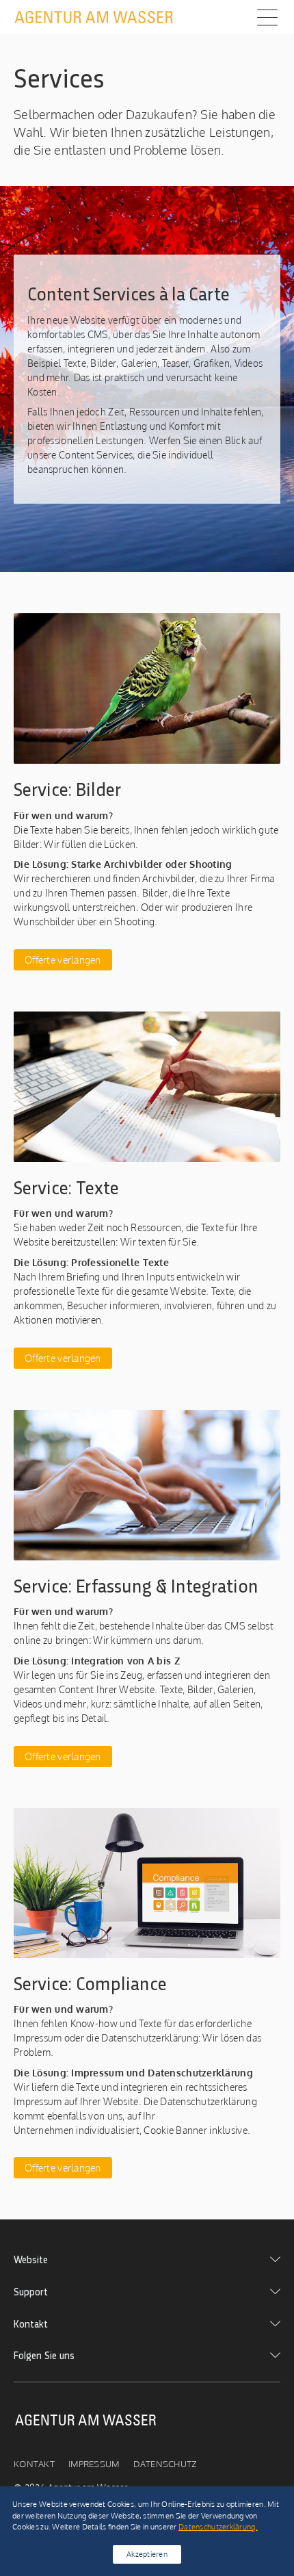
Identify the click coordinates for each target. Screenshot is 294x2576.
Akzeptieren (147, 2554)
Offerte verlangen (63, 960)
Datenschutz (165, 2464)
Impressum (94, 2464)
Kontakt (34, 2464)
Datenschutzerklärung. (218, 2526)
